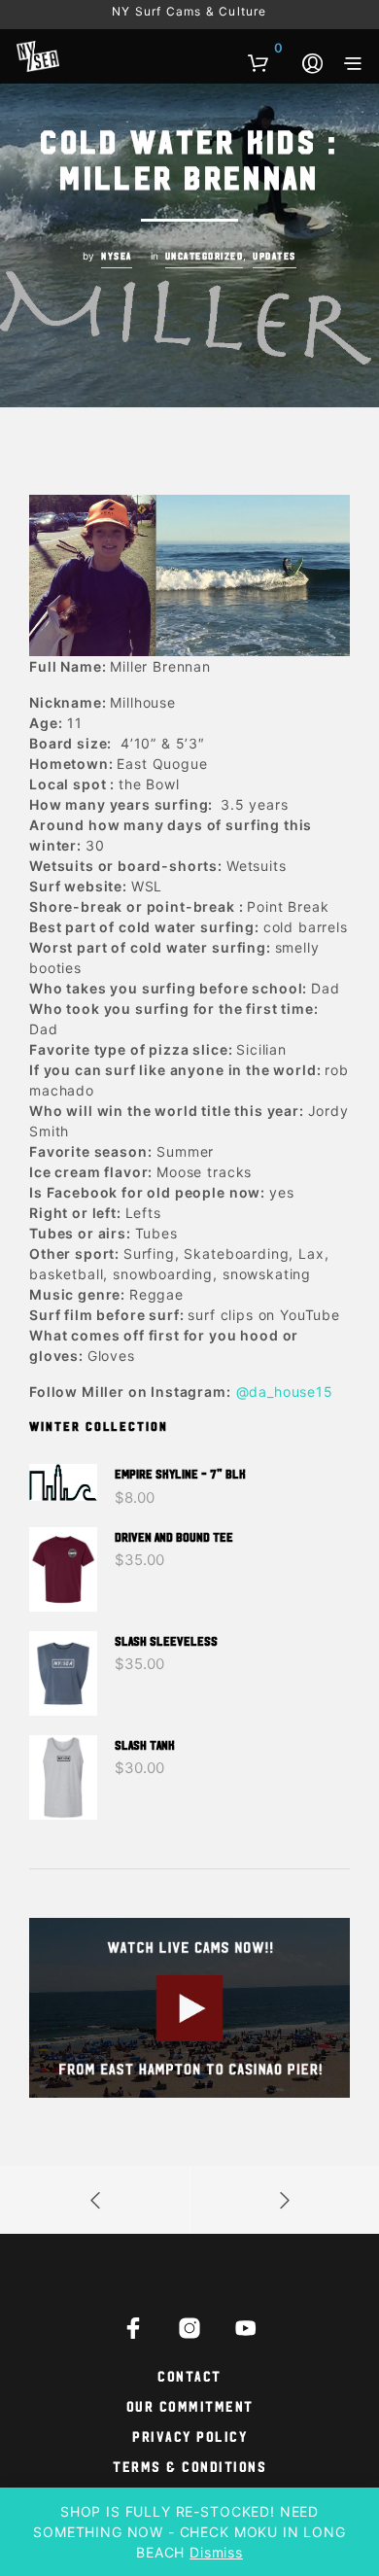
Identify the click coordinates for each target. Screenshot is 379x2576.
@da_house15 (285, 1392)
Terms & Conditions (189, 2466)
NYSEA (117, 256)
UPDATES (275, 256)
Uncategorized (205, 256)
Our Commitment (190, 2405)
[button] (265, 49)
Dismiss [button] (216, 2552)
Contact (189, 2375)
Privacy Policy (189, 2436)
